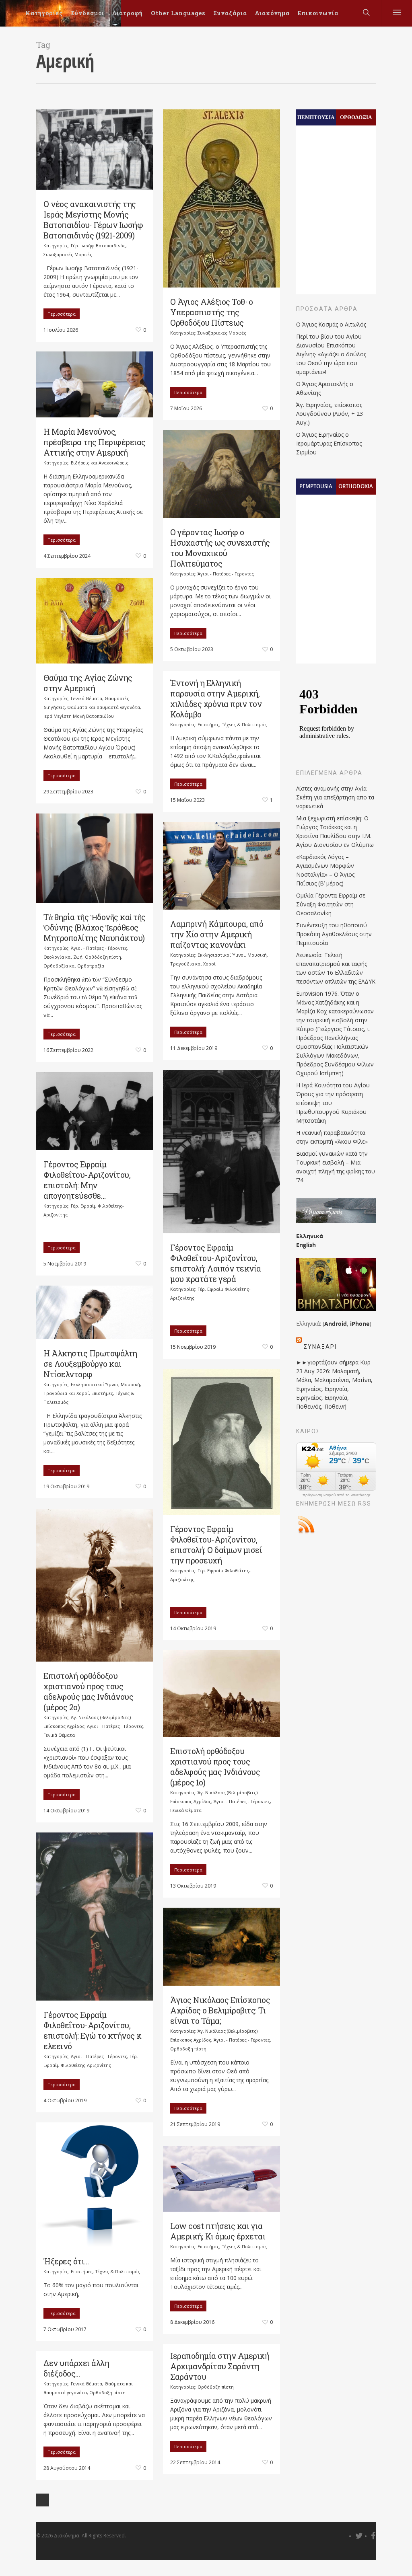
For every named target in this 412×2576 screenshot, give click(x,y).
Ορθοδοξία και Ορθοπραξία (74, 966)
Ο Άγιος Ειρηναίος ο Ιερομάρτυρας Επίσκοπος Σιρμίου (329, 443)
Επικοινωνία (318, 13)
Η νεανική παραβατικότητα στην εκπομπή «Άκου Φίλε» (332, 1137)
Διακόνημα (272, 13)
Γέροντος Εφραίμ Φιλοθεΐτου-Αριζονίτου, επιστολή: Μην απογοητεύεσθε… (87, 1180)
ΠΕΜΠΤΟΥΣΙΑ (316, 117)
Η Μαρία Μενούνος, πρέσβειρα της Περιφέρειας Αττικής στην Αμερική (95, 442)
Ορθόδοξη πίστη (103, 957)
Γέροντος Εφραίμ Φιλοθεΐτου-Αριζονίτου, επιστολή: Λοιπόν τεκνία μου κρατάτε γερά (216, 1263)
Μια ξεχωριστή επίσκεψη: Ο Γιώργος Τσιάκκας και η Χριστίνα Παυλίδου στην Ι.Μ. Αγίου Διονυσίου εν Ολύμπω (335, 831)
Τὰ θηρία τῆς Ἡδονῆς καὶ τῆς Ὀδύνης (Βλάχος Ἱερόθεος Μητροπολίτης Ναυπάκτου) (95, 927)
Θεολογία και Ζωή (63, 957)
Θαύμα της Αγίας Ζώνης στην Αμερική (88, 683)
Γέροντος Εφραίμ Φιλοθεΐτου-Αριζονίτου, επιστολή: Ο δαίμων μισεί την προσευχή (216, 1545)
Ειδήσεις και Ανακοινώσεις (100, 463)
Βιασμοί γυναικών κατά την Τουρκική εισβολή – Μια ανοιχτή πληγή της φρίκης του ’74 (336, 1167)
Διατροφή (128, 13)
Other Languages (178, 13)
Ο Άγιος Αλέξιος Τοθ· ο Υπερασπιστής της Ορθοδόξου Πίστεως (211, 312)
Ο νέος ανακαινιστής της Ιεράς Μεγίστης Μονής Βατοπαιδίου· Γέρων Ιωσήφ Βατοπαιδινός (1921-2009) (93, 220)
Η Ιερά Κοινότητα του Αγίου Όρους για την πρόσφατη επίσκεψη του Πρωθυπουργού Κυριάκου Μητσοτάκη (333, 1103)
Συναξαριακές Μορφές (68, 254)
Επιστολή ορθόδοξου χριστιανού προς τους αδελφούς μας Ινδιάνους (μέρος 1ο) (215, 1767)
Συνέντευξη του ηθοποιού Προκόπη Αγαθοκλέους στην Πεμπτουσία (334, 934)
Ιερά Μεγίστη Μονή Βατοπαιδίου (79, 716)
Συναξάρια (230, 13)
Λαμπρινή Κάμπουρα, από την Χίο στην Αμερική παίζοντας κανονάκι (217, 934)
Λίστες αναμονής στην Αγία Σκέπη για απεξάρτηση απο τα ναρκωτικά (335, 797)
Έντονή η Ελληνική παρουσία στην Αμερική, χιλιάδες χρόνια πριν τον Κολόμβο (216, 698)
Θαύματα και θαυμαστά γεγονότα (104, 707)
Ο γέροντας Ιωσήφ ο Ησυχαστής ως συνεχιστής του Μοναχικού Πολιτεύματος (220, 548)
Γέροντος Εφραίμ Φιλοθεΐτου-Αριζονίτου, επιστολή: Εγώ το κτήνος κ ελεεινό (93, 2030)
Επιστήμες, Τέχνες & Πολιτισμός (232, 724)
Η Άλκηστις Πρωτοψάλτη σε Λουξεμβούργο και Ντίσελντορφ (90, 1364)
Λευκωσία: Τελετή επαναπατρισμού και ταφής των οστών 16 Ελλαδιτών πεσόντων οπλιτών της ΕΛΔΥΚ (336, 968)
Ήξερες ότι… (66, 2261)
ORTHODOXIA (356, 486)
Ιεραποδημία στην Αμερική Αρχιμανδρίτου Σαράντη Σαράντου (220, 2366)
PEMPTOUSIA (316, 486)
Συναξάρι (320, 1347)
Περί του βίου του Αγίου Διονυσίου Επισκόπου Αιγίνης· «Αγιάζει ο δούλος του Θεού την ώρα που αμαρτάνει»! (331, 354)
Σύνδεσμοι (88, 13)
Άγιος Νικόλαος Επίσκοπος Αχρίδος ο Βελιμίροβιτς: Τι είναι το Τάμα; (220, 2010)
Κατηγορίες (44, 13)
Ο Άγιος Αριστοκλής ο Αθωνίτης (325, 388)
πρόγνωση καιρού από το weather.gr (336, 1495)
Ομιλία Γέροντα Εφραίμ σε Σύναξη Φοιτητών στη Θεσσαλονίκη (331, 904)
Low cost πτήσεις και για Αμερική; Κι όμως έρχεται (218, 2231)
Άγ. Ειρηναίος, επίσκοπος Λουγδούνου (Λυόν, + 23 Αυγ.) (330, 414)
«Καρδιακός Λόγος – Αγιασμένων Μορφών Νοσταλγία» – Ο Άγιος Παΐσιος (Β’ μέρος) (325, 870)
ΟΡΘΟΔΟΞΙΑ (356, 117)
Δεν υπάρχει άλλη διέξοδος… (76, 2368)
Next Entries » (43, 2500)
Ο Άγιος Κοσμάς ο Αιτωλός (331, 324)
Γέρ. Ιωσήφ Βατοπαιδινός (98, 245)
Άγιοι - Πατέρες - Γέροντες (226, 574)
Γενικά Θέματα (87, 698)
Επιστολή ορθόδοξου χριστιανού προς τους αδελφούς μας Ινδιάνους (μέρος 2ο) (88, 1691)
